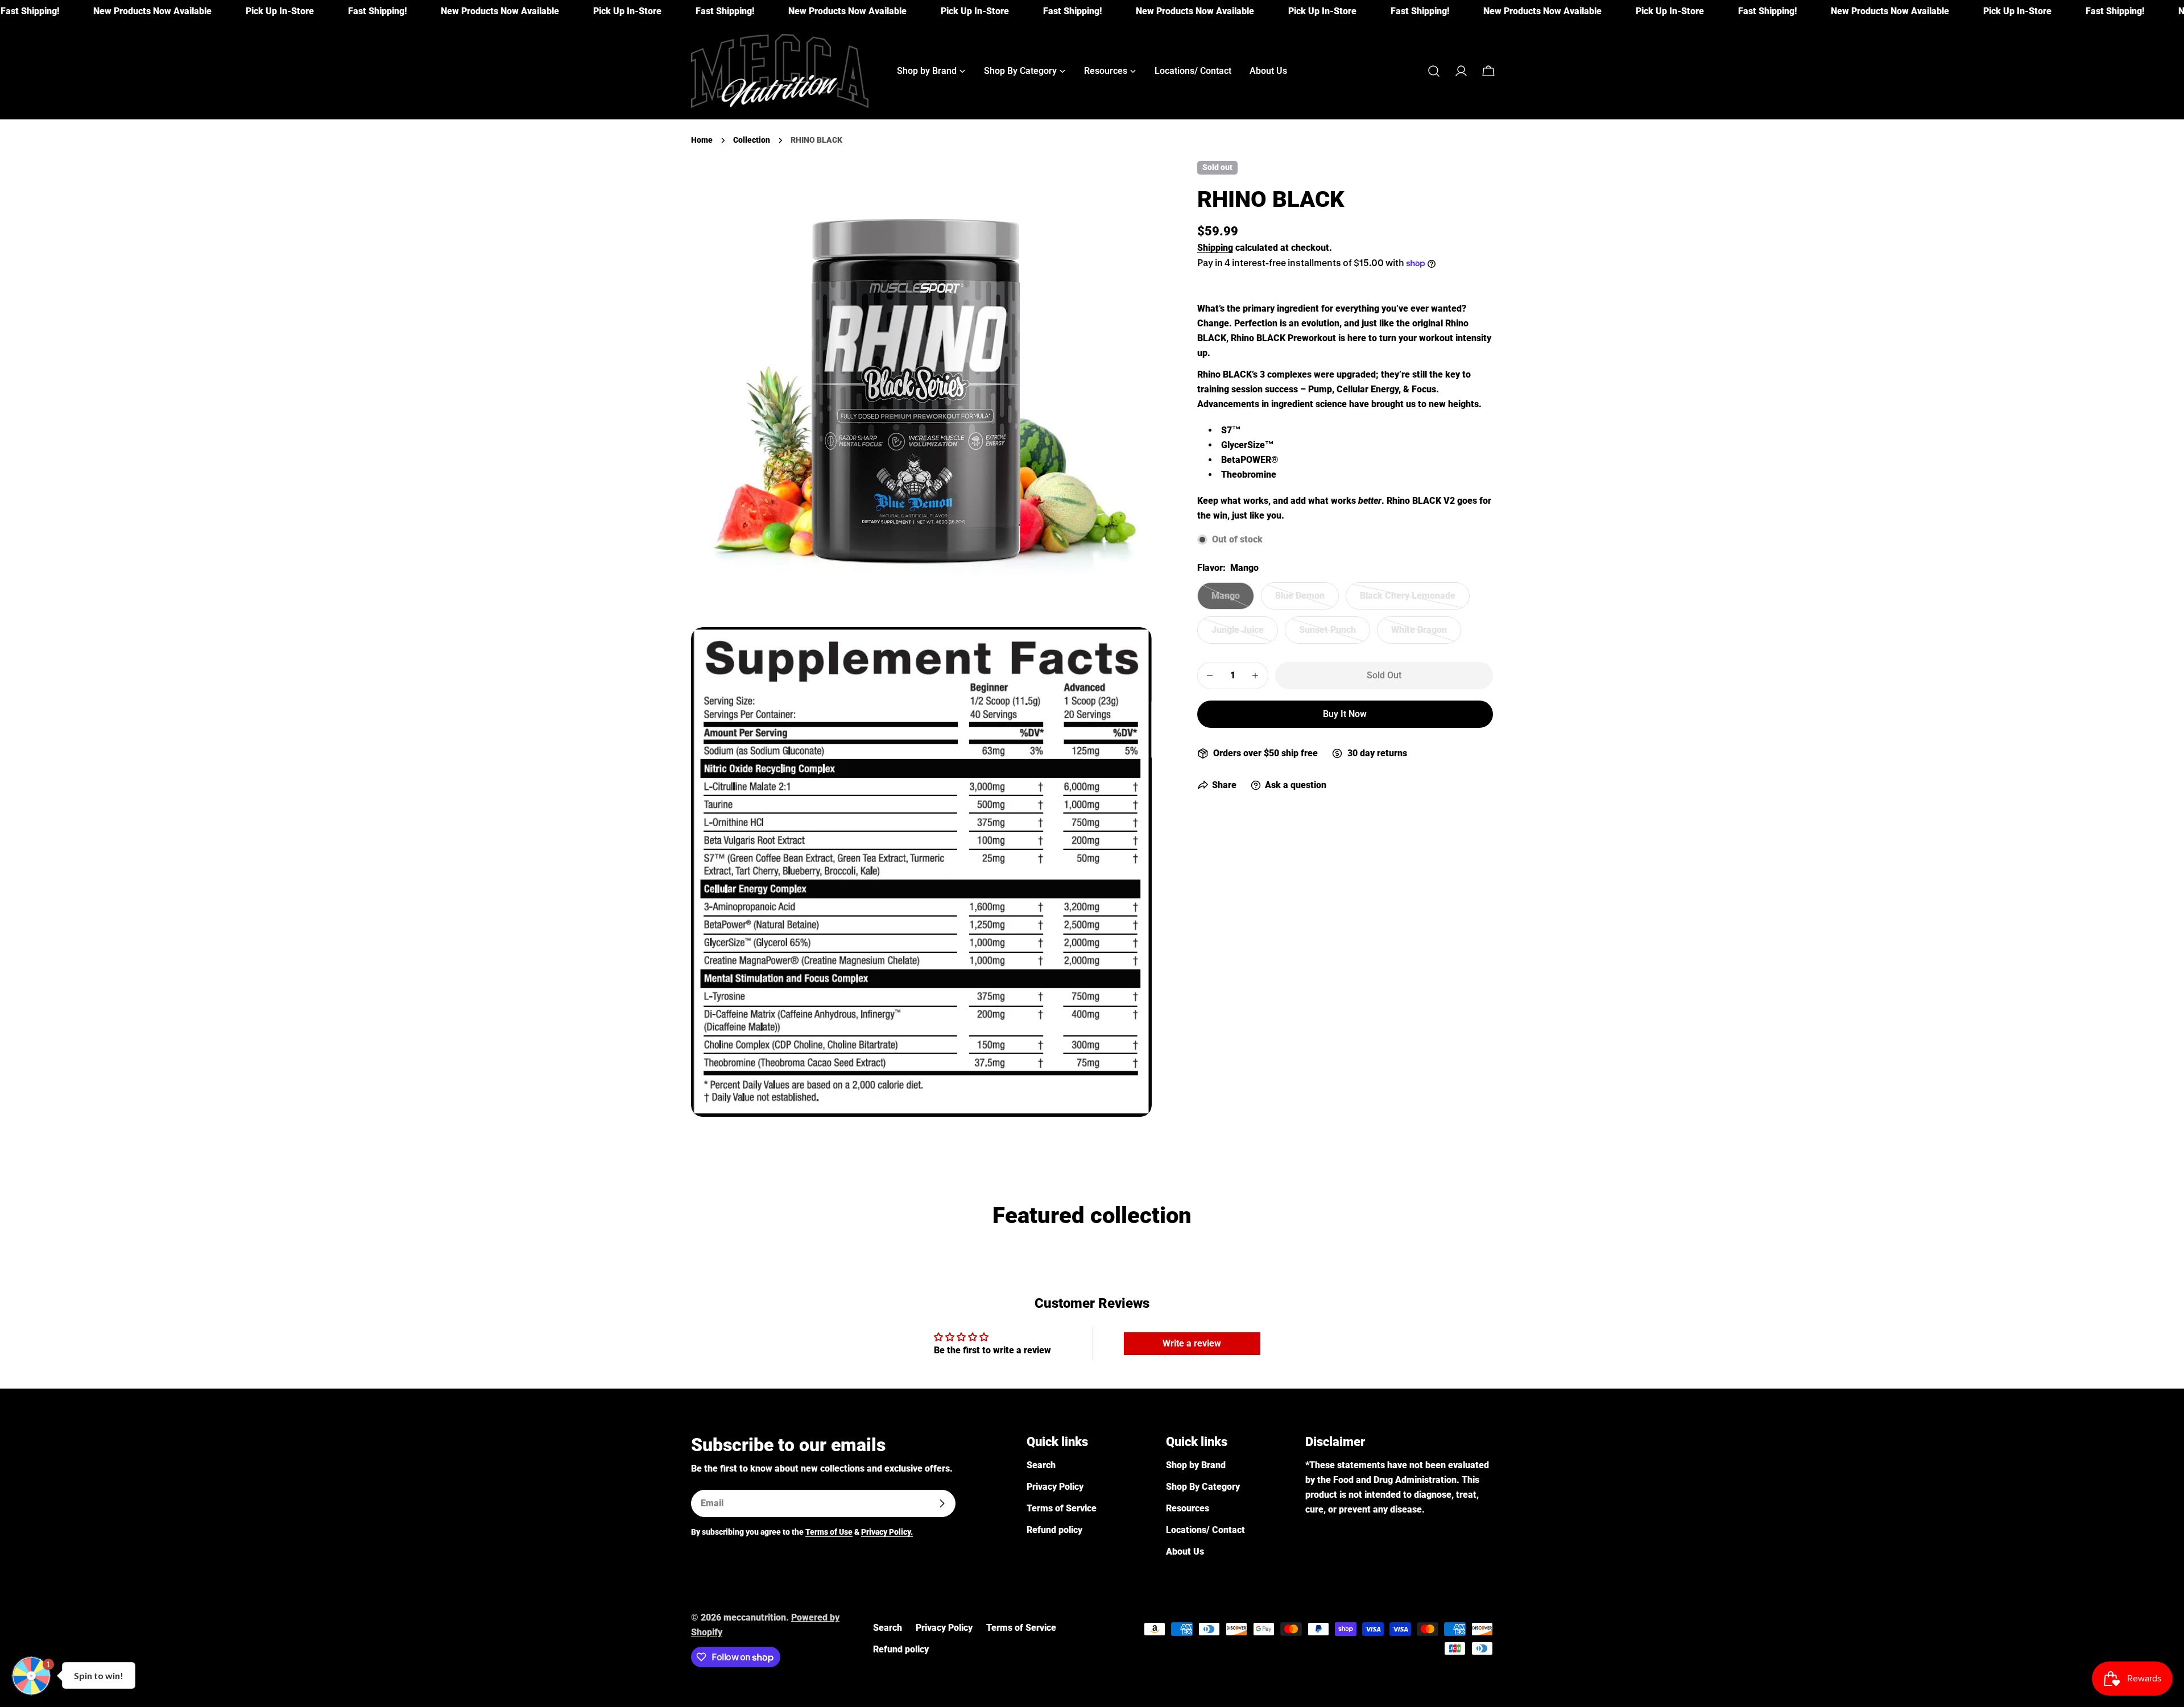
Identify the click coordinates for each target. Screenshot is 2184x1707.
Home (702, 140)
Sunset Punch (1335, 634)
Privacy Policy (1055, 1487)
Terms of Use (829, 1532)
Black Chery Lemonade (1408, 600)
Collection (752, 140)
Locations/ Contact (1205, 1530)
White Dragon (1426, 634)
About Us (1185, 1551)
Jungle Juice (1245, 634)
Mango (1233, 600)
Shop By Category (1203, 1487)
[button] (31, 1676)
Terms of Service (1062, 1508)
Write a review (1192, 1343)
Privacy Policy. (887, 1532)
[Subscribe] (942, 1503)
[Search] (1434, 71)
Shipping (1215, 248)
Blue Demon (1307, 600)
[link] (78, 11)
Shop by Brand (1196, 1465)
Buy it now (1345, 714)
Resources (1188, 1508)
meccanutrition (755, 1617)
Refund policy (1054, 1530)
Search (1041, 1465)
